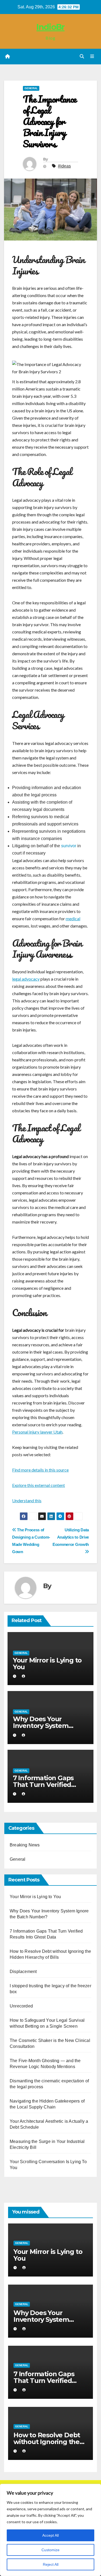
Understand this (27, 1500)
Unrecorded (21, 2006)
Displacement (23, 1972)
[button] (82, 56)
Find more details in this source (40, 1470)
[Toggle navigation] (92, 57)
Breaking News (25, 1845)
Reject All (51, 2564)
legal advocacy (26, 979)
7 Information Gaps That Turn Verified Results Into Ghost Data (50, 1785)
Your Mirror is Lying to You (47, 1664)
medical (73, 918)
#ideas (64, 166)
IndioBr (50, 27)
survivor (69, 846)
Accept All (50, 2535)
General (31, 88)
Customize (50, 2550)
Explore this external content (39, 1485)
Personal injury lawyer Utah (37, 1432)
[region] (50, 2530)
